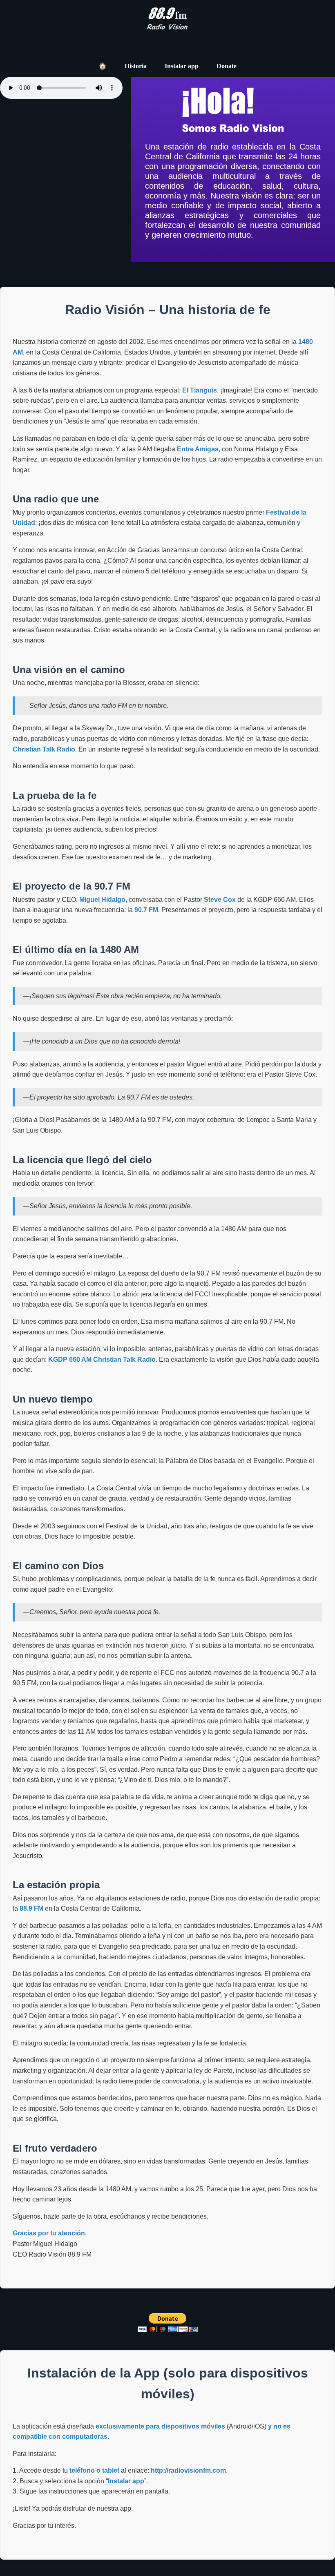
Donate (227, 66)
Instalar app (182, 66)
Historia (136, 66)
